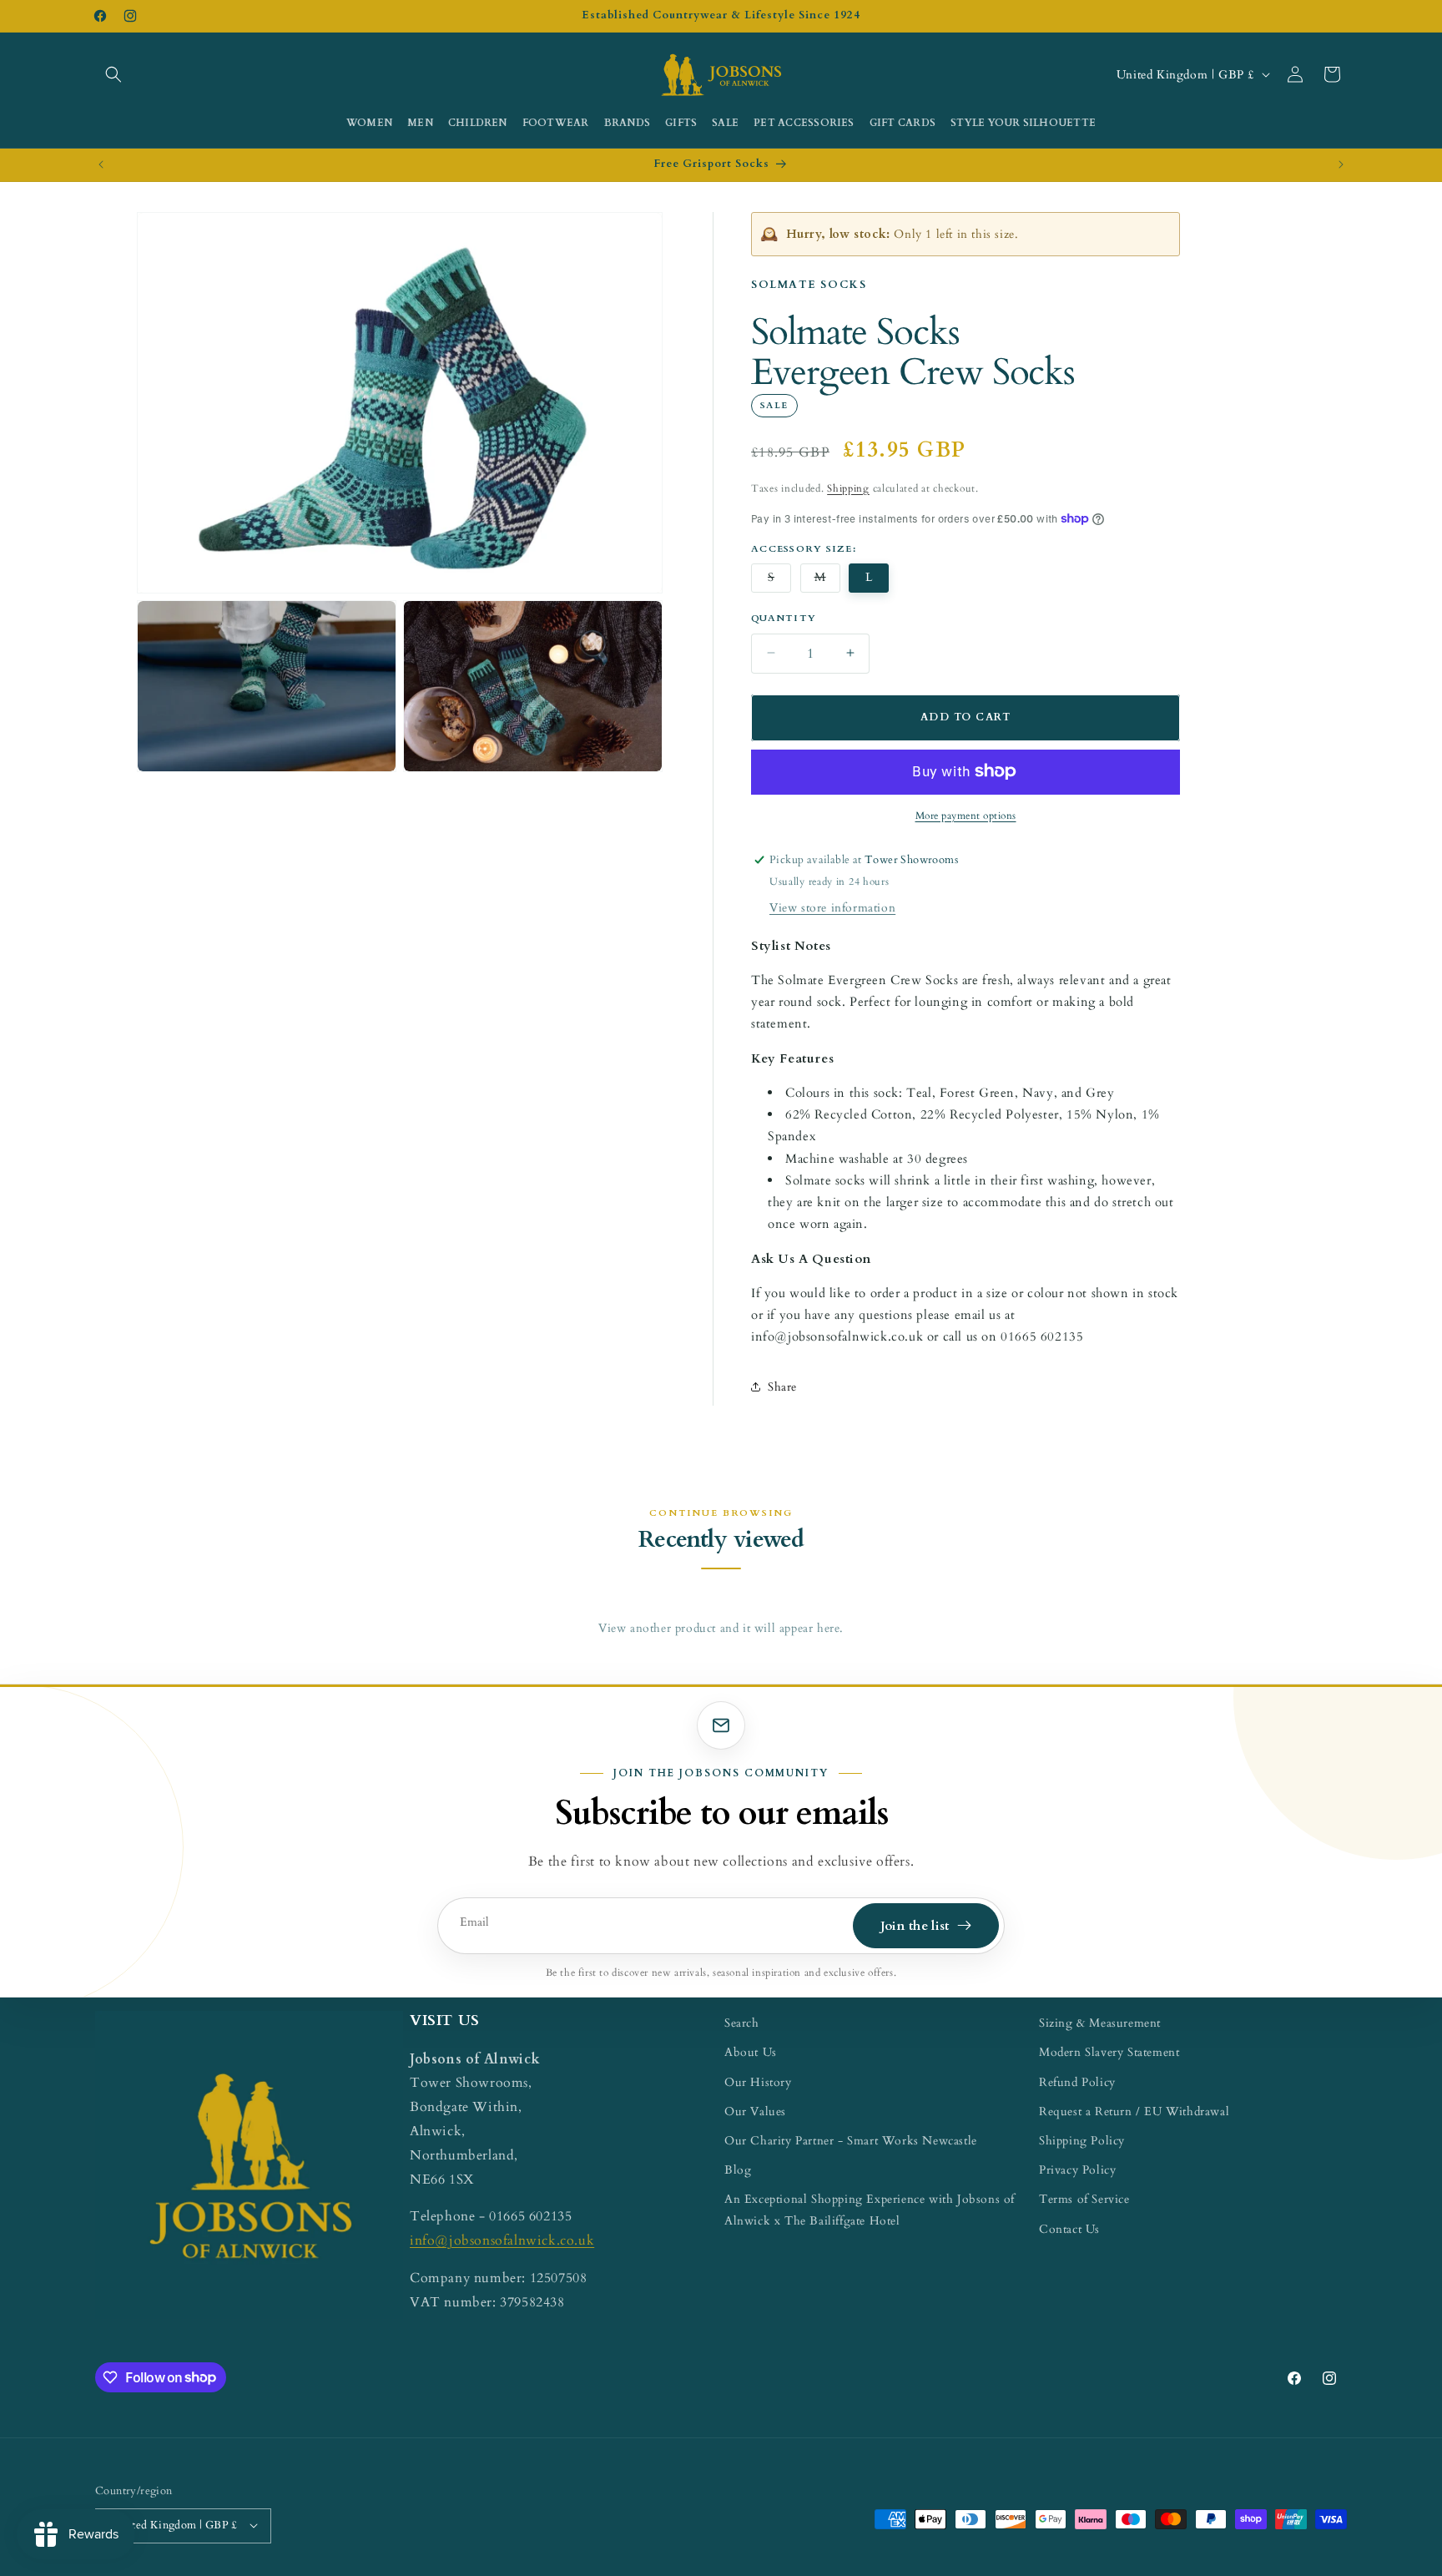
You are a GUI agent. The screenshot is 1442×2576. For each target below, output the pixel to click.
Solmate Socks (809, 285)
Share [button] (782, 1386)
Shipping (848, 487)
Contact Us (1069, 2228)
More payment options (966, 815)
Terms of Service (1084, 2199)
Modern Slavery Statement (1109, 2052)
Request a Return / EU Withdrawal (1134, 2111)
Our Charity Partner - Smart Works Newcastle (851, 2140)
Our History (758, 2081)
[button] (113, 74)
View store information (832, 907)
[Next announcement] (1341, 164)
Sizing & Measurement (1100, 2023)
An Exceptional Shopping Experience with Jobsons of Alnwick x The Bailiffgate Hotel (870, 2210)
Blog (738, 2169)
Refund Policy (1077, 2081)
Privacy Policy (1077, 2169)
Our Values (755, 2111)
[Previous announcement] (101, 164)
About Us (751, 2052)
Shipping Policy (1082, 2140)
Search (742, 2023)
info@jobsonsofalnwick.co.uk (502, 2240)
